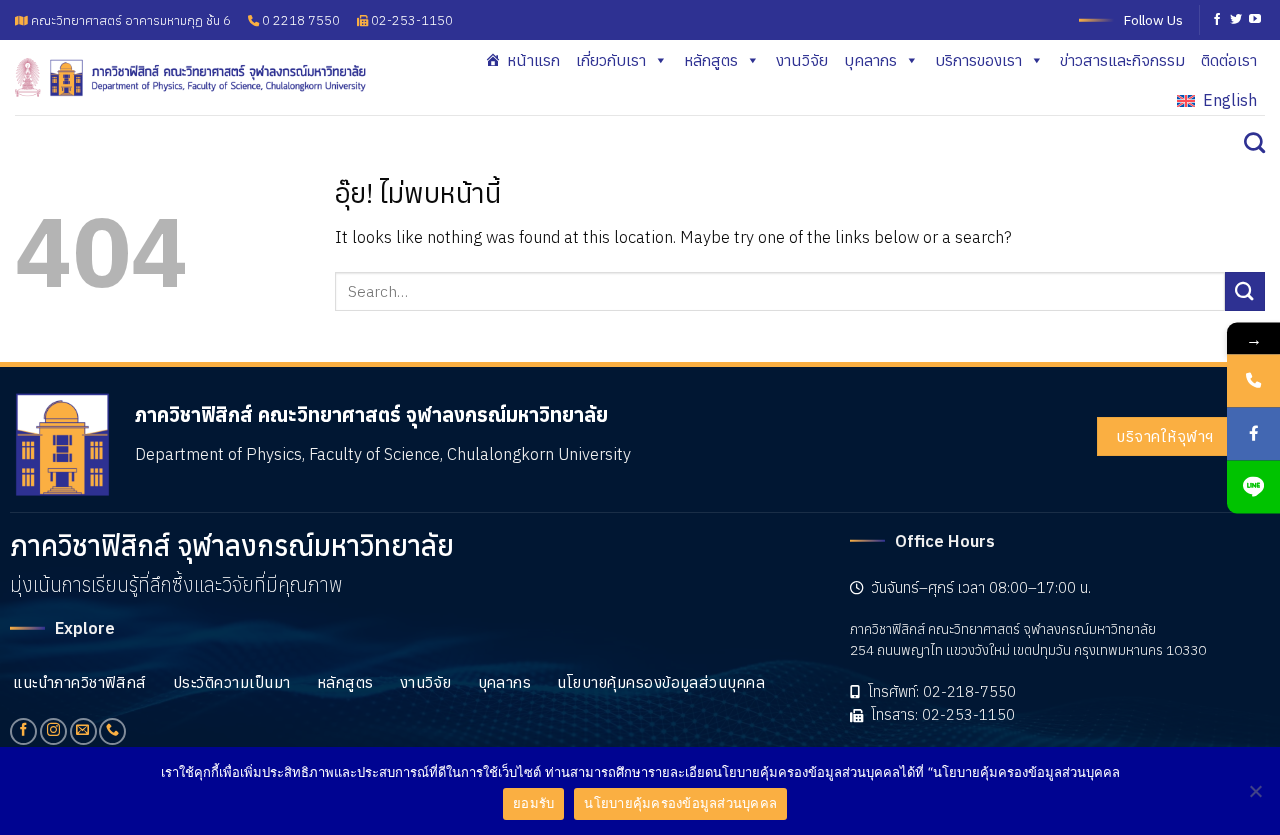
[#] (1253, 486)
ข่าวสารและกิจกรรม (1122, 60)
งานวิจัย (802, 60)
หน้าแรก (533, 60)
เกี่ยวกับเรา (611, 60)
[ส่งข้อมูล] (1245, 291)
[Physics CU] (190, 77)
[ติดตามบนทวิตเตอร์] (1236, 20)
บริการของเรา (978, 60)
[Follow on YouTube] (1255, 20)
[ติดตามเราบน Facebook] (1217, 20)
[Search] (1254, 142)
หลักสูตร (711, 60)
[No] (1255, 797)
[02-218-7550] (1253, 380)
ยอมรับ (533, 803)
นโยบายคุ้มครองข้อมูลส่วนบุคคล (680, 803)
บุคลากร (870, 60)
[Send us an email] (83, 732)
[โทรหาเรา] (112, 732)
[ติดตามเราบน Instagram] (53, 732)
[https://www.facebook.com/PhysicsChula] (1253, 433)
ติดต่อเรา (1229, 60)
